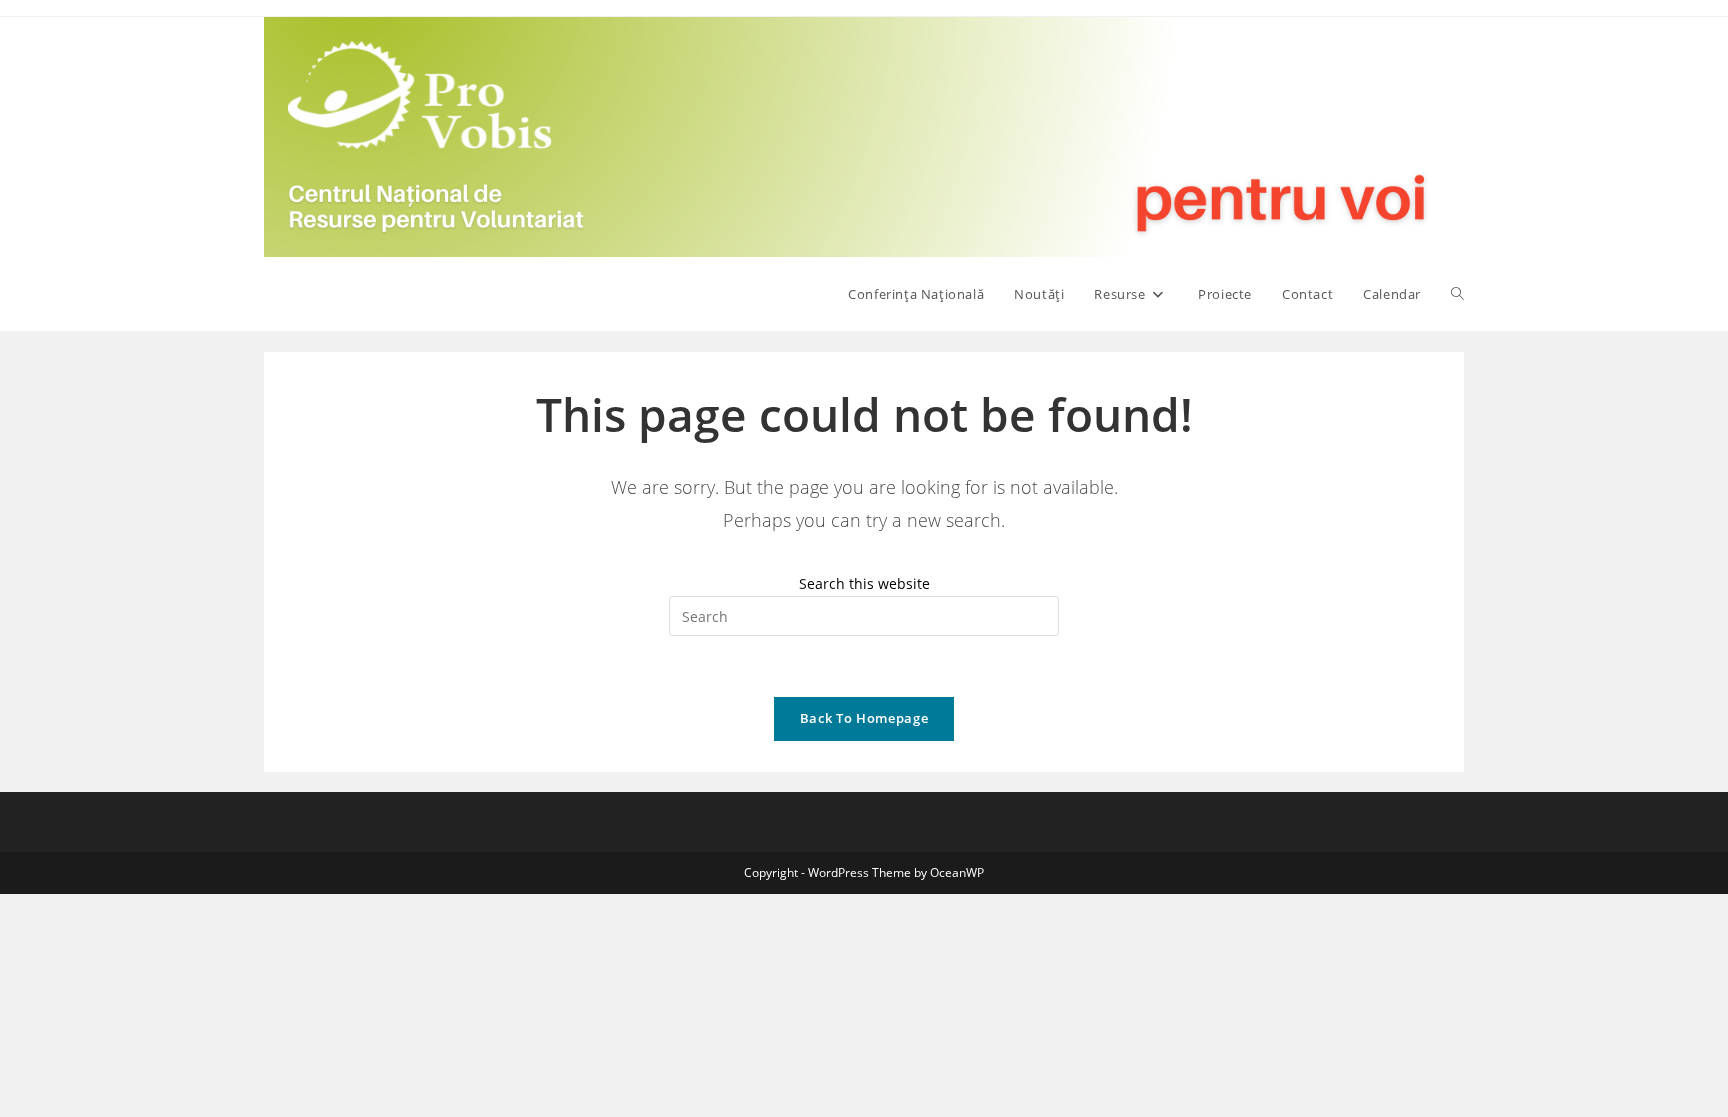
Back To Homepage (864, 718)
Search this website (864, 583)
